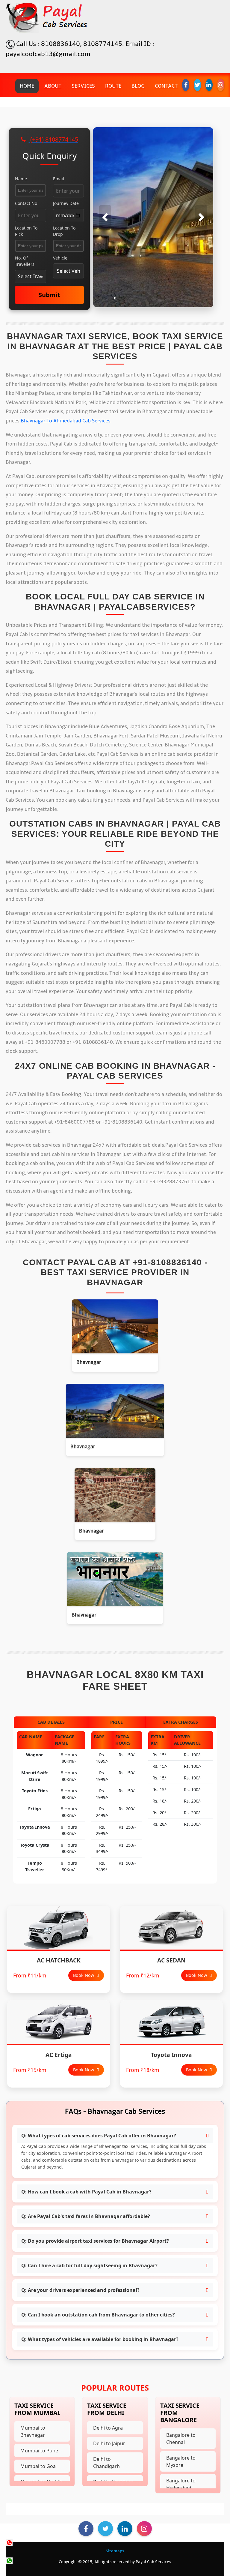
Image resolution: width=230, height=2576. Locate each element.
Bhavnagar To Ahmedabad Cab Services (66, 421)
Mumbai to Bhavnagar (33, 2431)
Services (83, 86)
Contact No (26, 203)
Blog (138, 86)
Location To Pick (26, 231)
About (53, 86)
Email (59, 179)
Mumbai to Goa (38, 2466)
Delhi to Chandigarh (106, 2463)
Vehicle (60, 258)
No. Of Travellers (25, 261)
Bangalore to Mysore (181, 2461)
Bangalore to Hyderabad (181, 2484)
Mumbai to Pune (39, 2451)
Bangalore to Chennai (181, 2439)
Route (113, 86)
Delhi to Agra (108, 2428)
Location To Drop (64, 231)
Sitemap (114, 2551)
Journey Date (66, 203)
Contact (166, 86)
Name (21, 179)
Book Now (84, 1975)
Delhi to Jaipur (109, 2443)
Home (27, 86)
